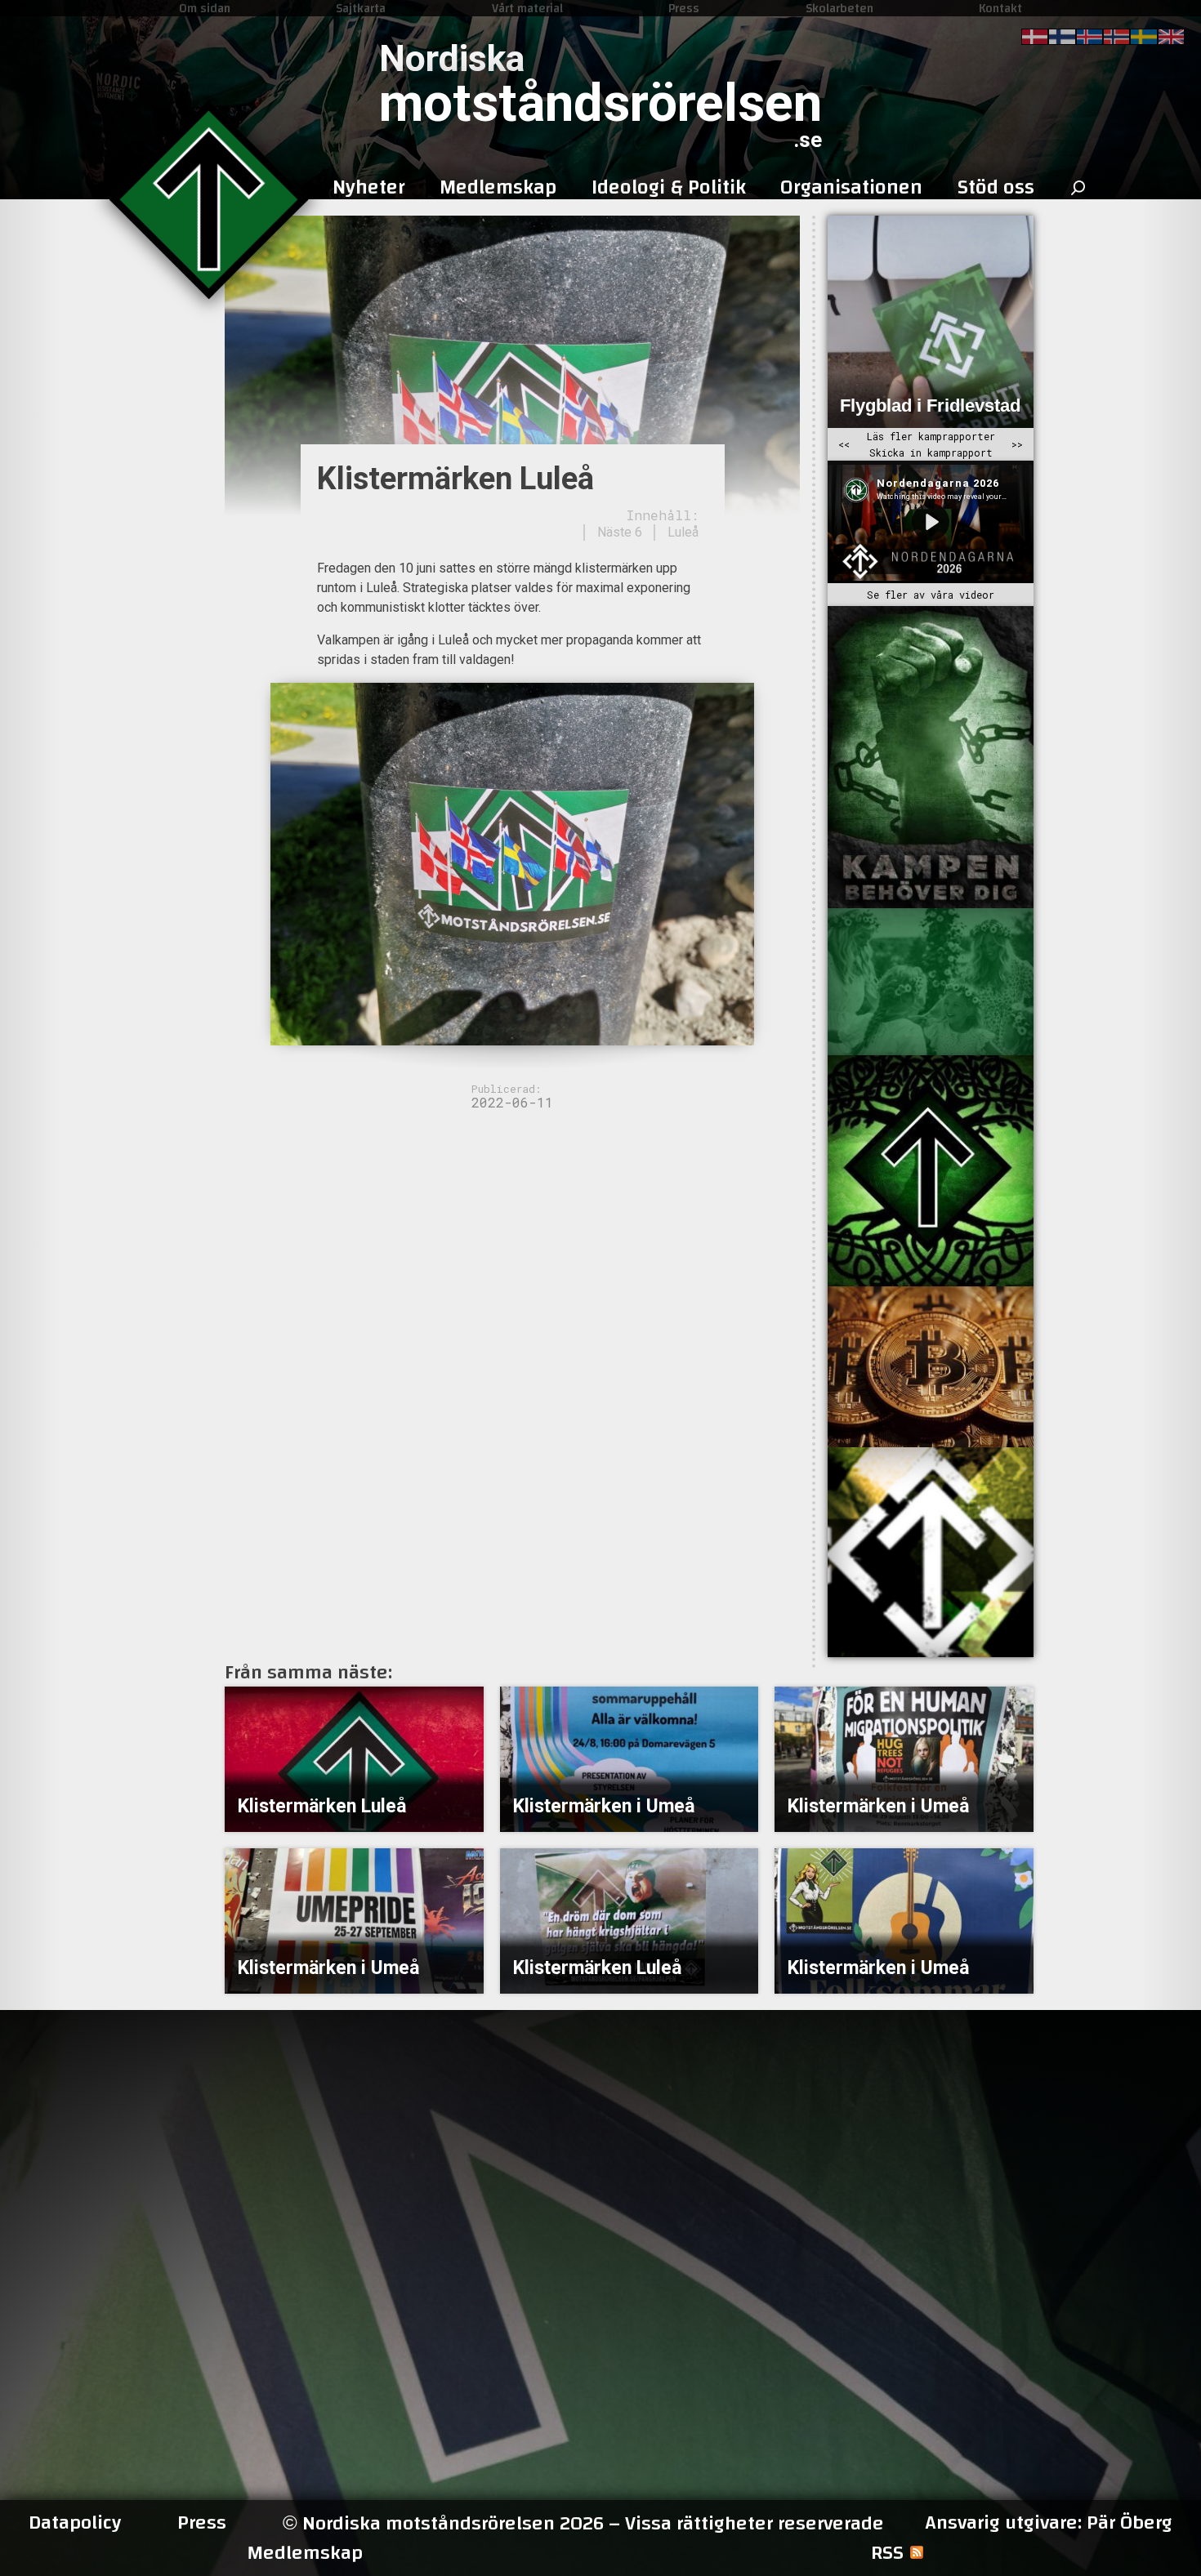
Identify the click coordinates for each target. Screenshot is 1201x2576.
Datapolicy (75, 2523)
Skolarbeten (839, 8)
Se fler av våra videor (931, 595)
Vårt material (527, 8)
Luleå (683, 532)
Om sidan (205, 8)
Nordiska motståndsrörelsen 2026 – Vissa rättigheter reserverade (583, 2523)
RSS (887, 2553)
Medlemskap (305, 2553)
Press (684, 8)
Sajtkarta (361, 8)
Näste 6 (620, 532)
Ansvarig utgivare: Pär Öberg (1049, 2523)
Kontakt (1000, 8)
